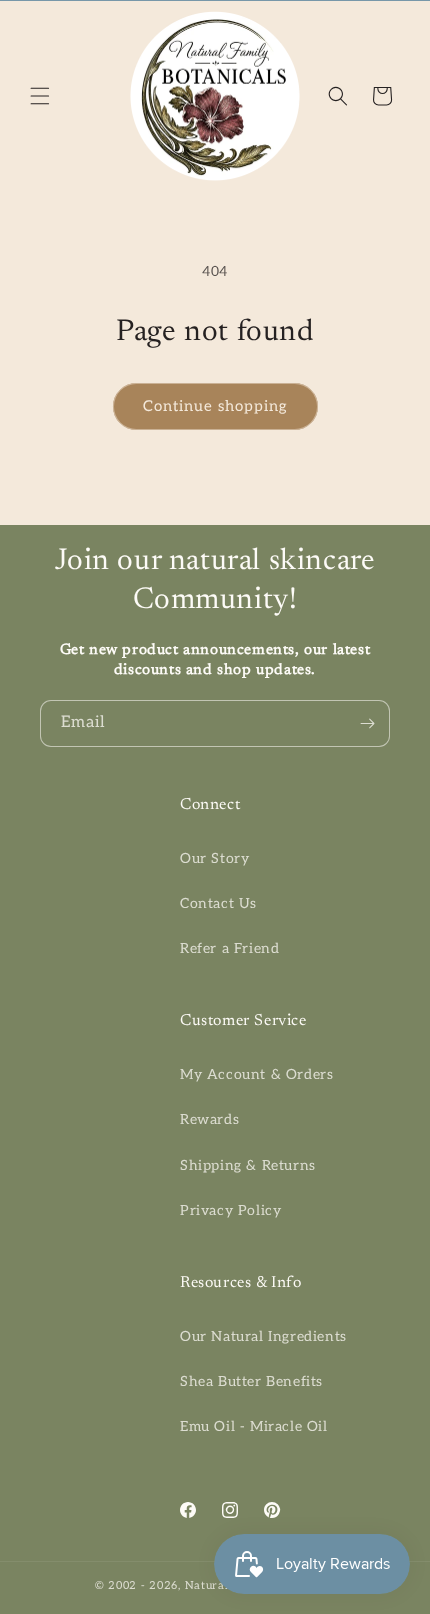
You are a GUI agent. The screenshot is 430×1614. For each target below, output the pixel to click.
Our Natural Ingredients (263, 1336)
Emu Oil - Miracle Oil (254, 1426)
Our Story (214, 858)
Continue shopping (215, 406)
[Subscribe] (367, 723)
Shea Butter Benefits (251, 1381)
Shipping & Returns (248, 1165)
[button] (40, 96)
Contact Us (218, 903)
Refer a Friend (229, 948)
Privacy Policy (230, 1210)
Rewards (209, 1119)
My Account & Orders (256, 1074)
